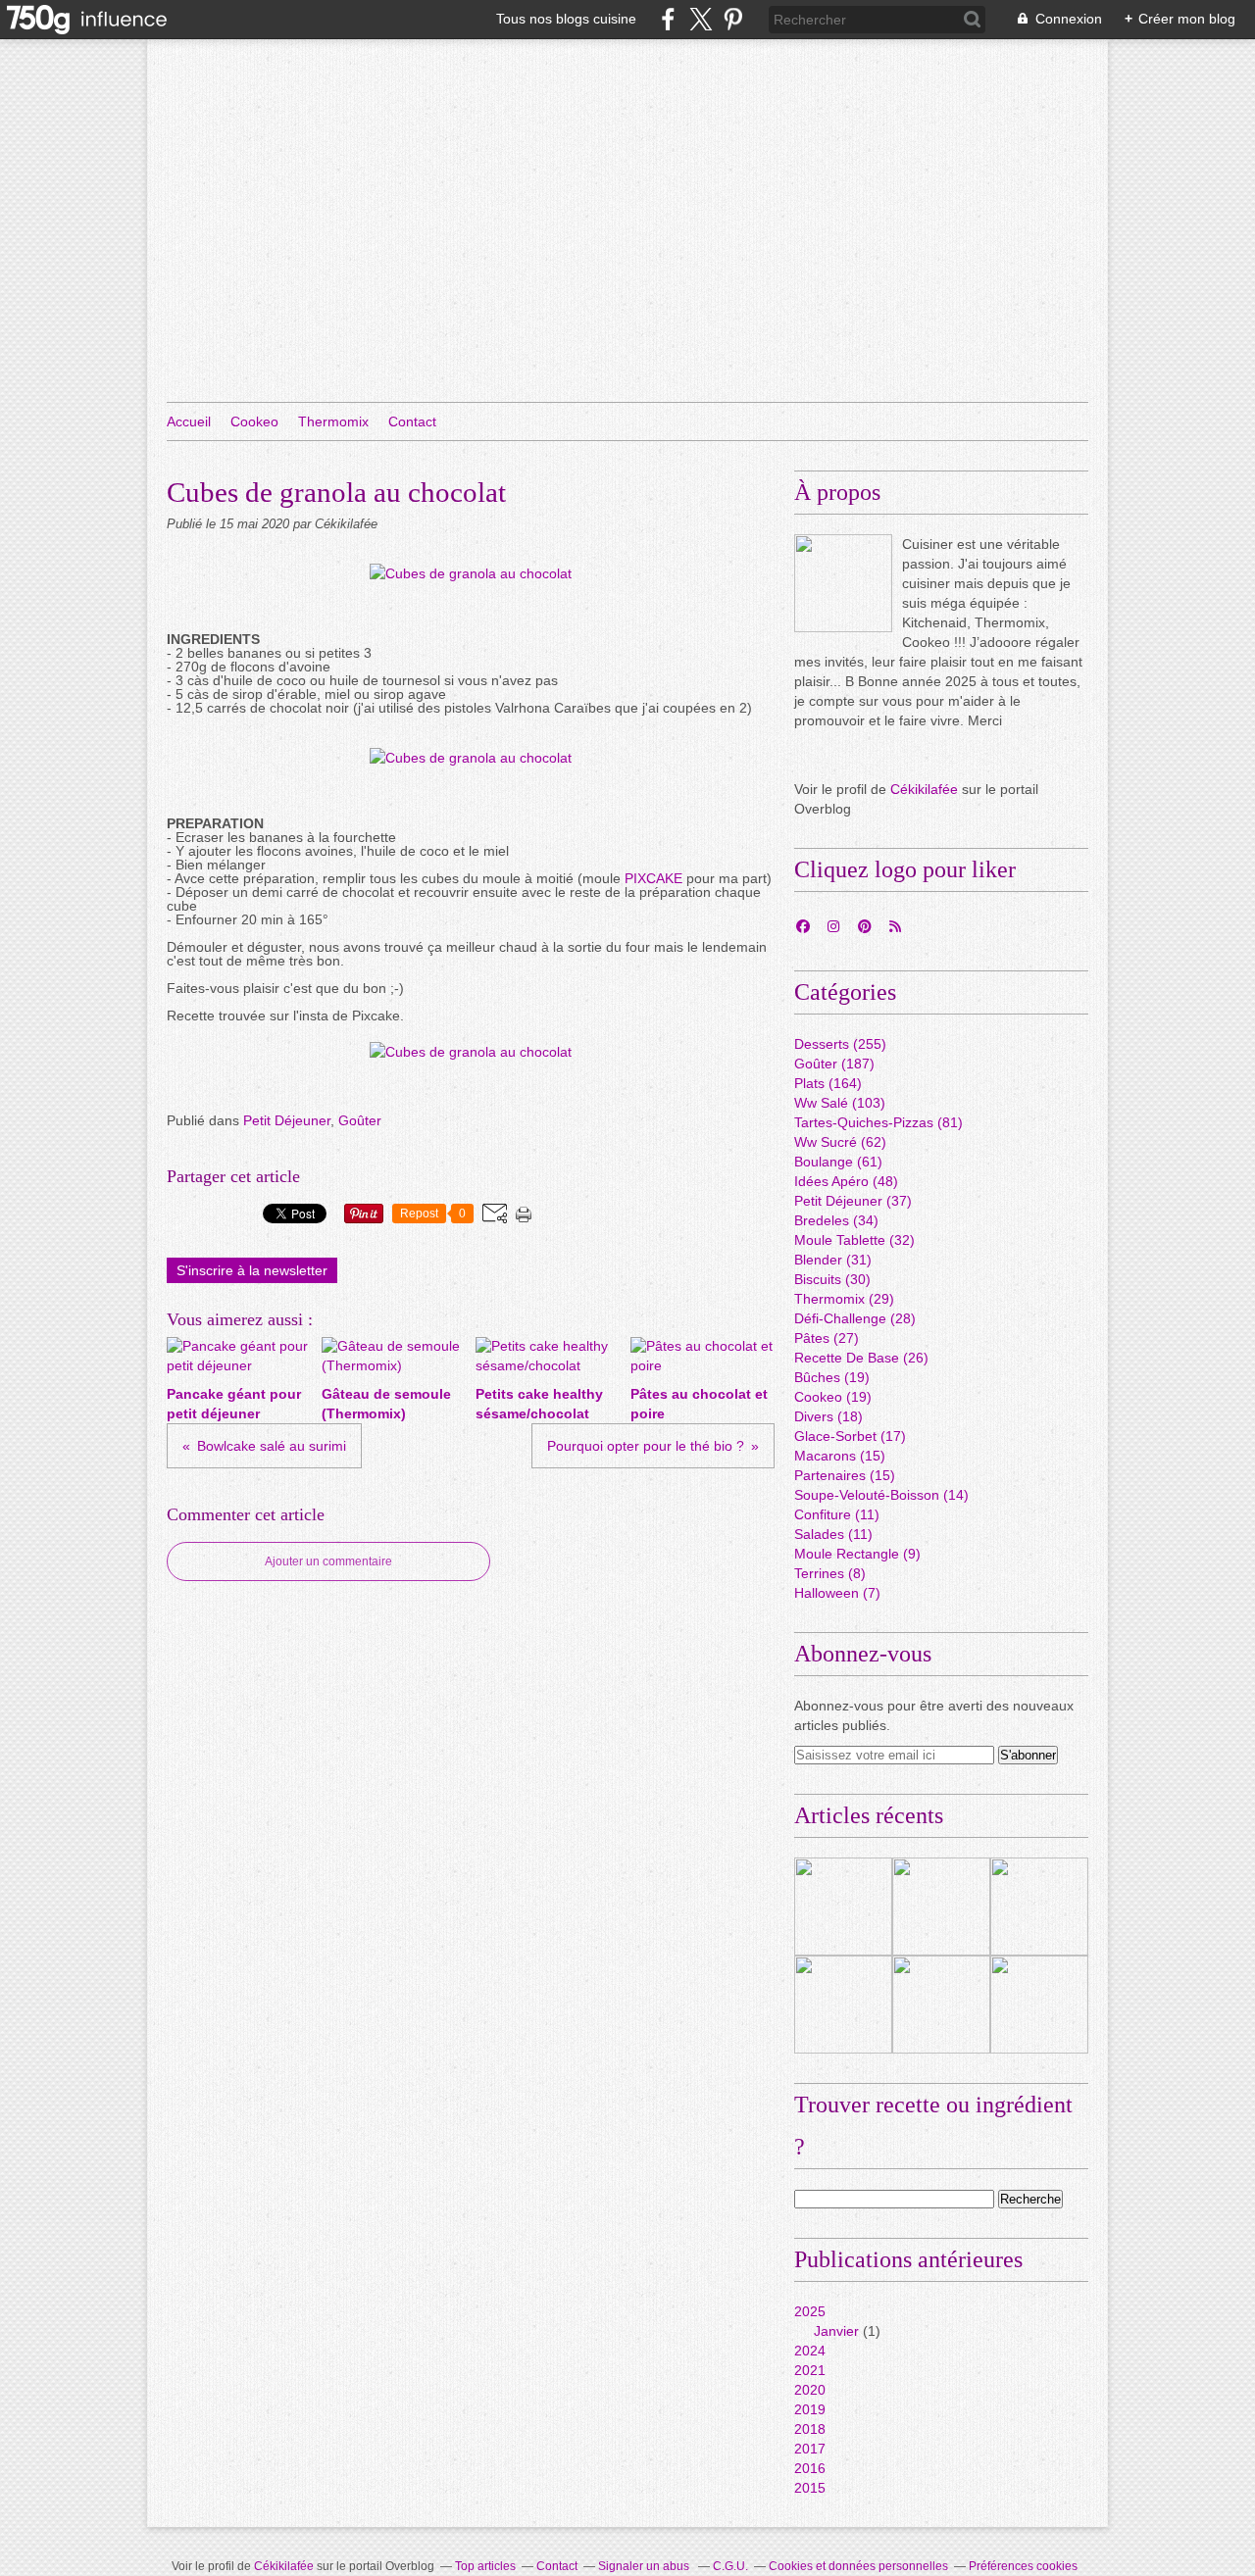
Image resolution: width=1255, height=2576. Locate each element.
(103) (840, 1103)
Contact (412, 421)
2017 (810, 2449)
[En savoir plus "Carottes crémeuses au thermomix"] (941, 1907)
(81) (878, 1122)
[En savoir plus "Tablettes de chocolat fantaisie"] (1039, 1907)
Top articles (485, 2566)
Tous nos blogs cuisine (566, 19)
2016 (810, 2468)
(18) (828, 1416)
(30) (832, 1279)
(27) (827, 1338)
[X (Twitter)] (701, 19)
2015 (810, 2488)
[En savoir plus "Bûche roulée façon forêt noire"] (843, 1907)
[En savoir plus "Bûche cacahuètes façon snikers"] (843, 2005)
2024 (810, 2351)
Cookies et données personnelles (858, 2566)
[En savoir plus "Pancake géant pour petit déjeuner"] (941, 2005)
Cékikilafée (924, 789)
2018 (810, 2429)
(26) (861, 1358)
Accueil (189, 421)
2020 (810, 2390)
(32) (854, 1240)
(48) (846, 1181)
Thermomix (333, 421)
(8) (830, 1573)
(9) (857, 1554)
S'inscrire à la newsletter (252, 1270)
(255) (840, 1044)
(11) (837, 1514)
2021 (810, 2370)
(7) (837, 1593)
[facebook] (668, 19)
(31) (833, 1260)
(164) (828, 1083)
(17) (850, 1436)
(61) (838, 1162)
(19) (832, 1377)
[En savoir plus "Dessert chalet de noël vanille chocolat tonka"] (1039, 2005)
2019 (810, 2409)
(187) (834, 1064)
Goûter (360, 1120)
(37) (853, 1201)
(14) (881, 1495)
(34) (836, 1220)
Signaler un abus (645, 2566)
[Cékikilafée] (843, 583)
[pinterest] (733, 19)
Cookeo (254, 421)
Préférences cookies (1023, 2566)
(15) (840, 1456)
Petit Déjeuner (287, 1120)
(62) (840, 1142)
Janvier (836, 2331)
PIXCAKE (655, 878)
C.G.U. (730, 2566)
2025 (810, 2311)
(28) (855, 1318)
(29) (844, 1299)
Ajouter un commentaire (328, 1561)
